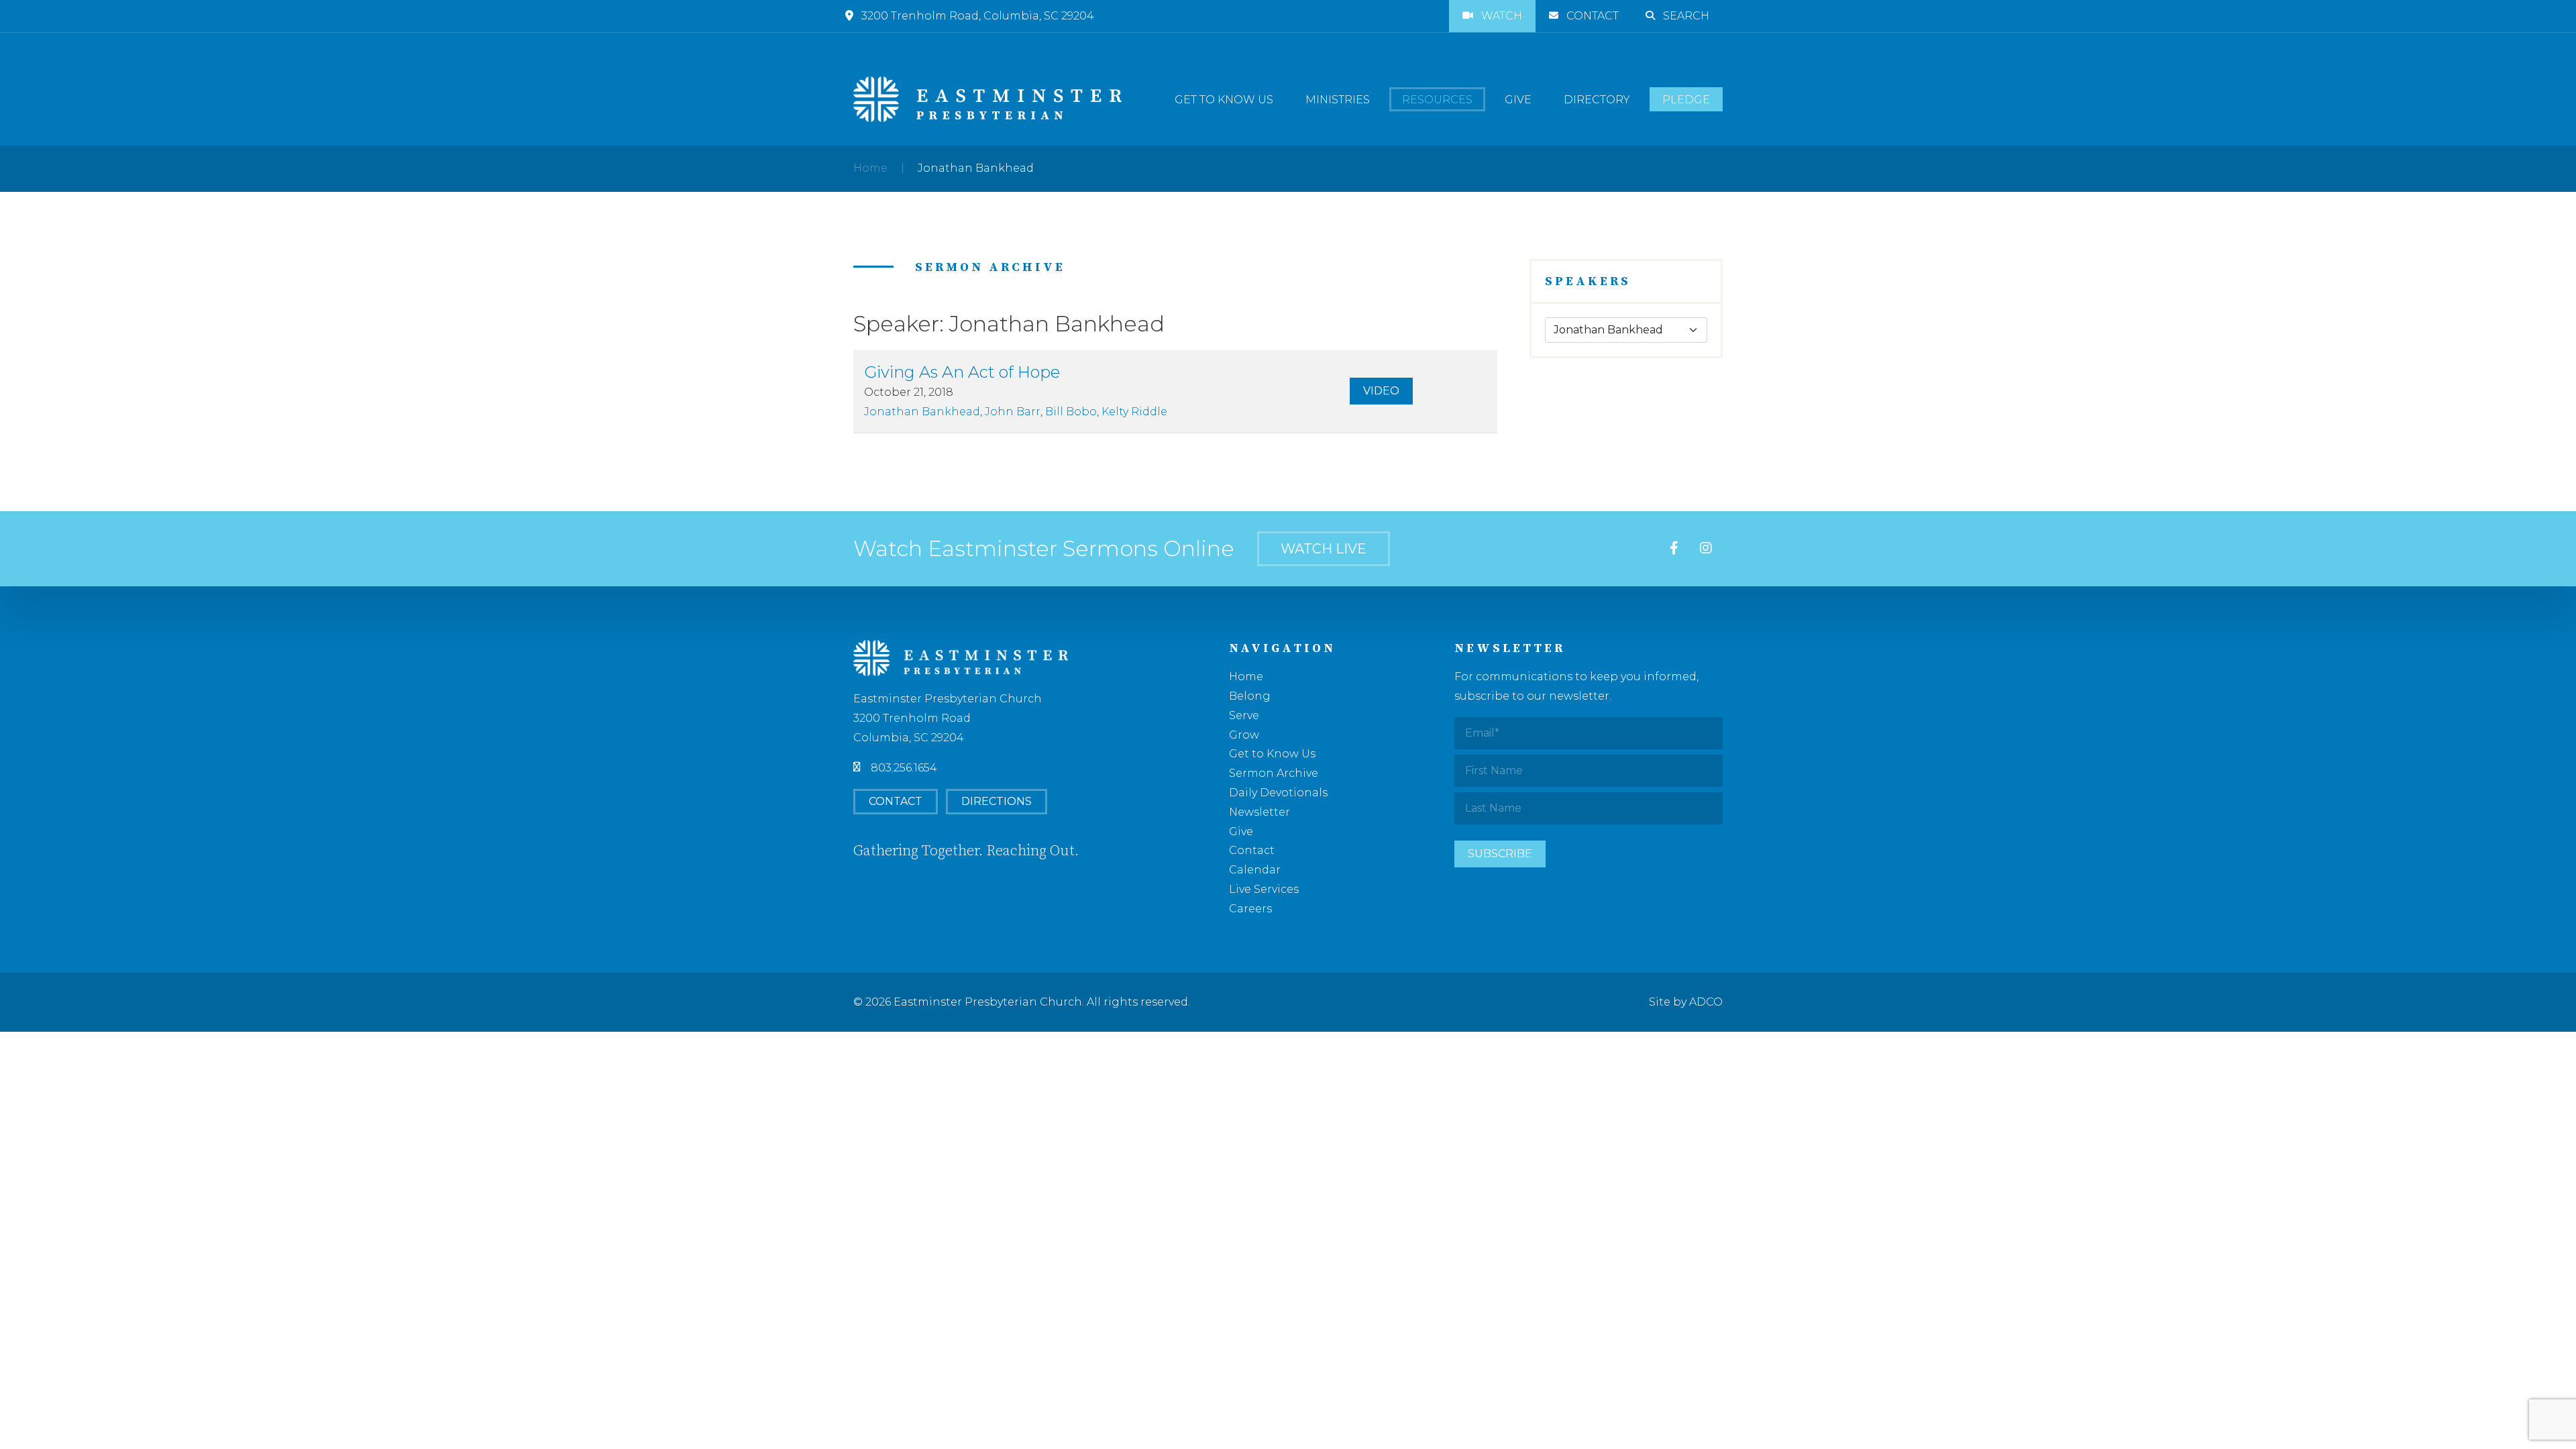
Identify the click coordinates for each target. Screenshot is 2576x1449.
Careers (1250, 909)
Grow (1244, 735)
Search (1686, 16)
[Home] (987, 99)
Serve (1244, 715)
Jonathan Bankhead (922, 412)
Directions (997, 801)
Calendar (1255, 870)
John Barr (1013, 412)
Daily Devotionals (1278, 793)
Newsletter (1259, 812)
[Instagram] (1706, 549)
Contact (1593, 16)
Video (1381, 391)
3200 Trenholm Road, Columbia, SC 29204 (978, 16)
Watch (1502, 16)
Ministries (1338, 100)
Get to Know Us (1224, 100)
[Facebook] (1674, 549)
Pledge (1686, 100)
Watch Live (1324, 549)
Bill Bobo (1071, 412)
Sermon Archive (1274, 773)
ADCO (1706, 1002)
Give (1518, 100)
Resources (1437, 100)
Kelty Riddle (1134, 412)
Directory (1597, 100)
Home (870, 168)
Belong (1250, 696)
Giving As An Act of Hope (962, 372)
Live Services (1264, 889)
